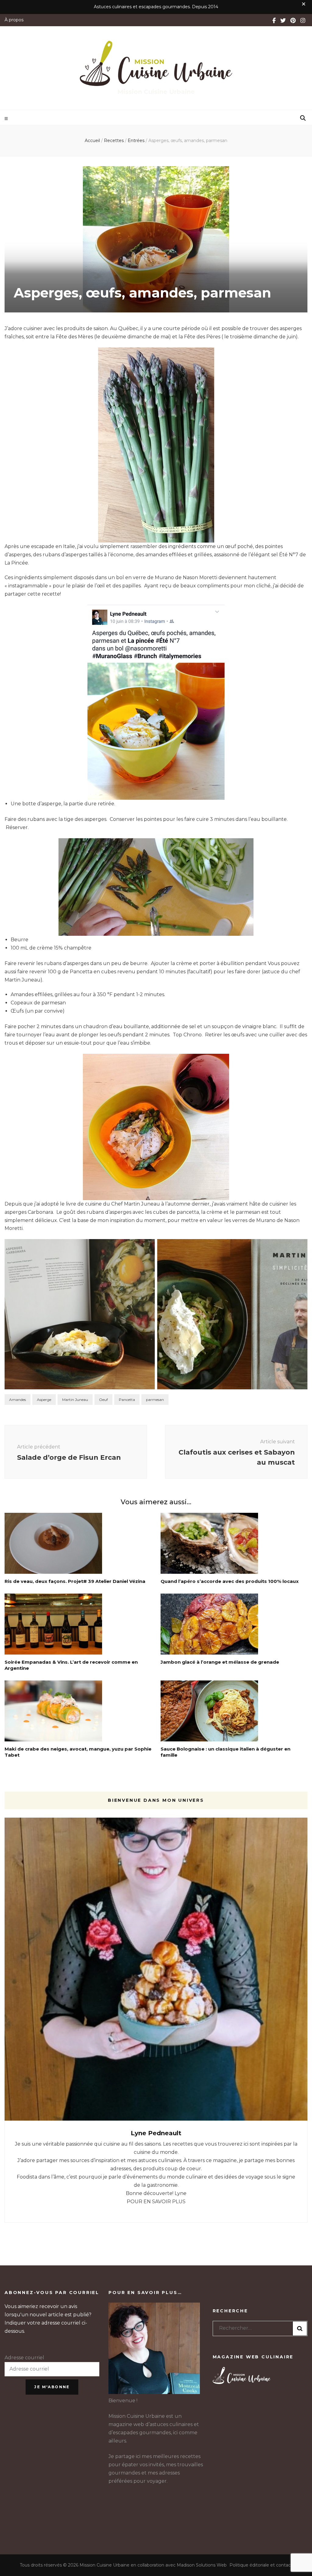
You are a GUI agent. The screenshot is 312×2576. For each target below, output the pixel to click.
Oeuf (103, 1400)
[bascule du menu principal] (7, 119)
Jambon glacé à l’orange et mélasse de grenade (220, 1662)
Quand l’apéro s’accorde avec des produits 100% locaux (230, 1581)
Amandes (18, 1400)
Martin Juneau (75, 1400)
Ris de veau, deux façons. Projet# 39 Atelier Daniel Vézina (75, 1581)
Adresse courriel (24, 2358)
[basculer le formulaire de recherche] (303, 118)
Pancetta (127, 1400)
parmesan (155, 1400)
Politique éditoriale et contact (261, 2565)
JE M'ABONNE (52, 2387)
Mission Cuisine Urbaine (156, 92)
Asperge (44, 1400)
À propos (14, 20)
